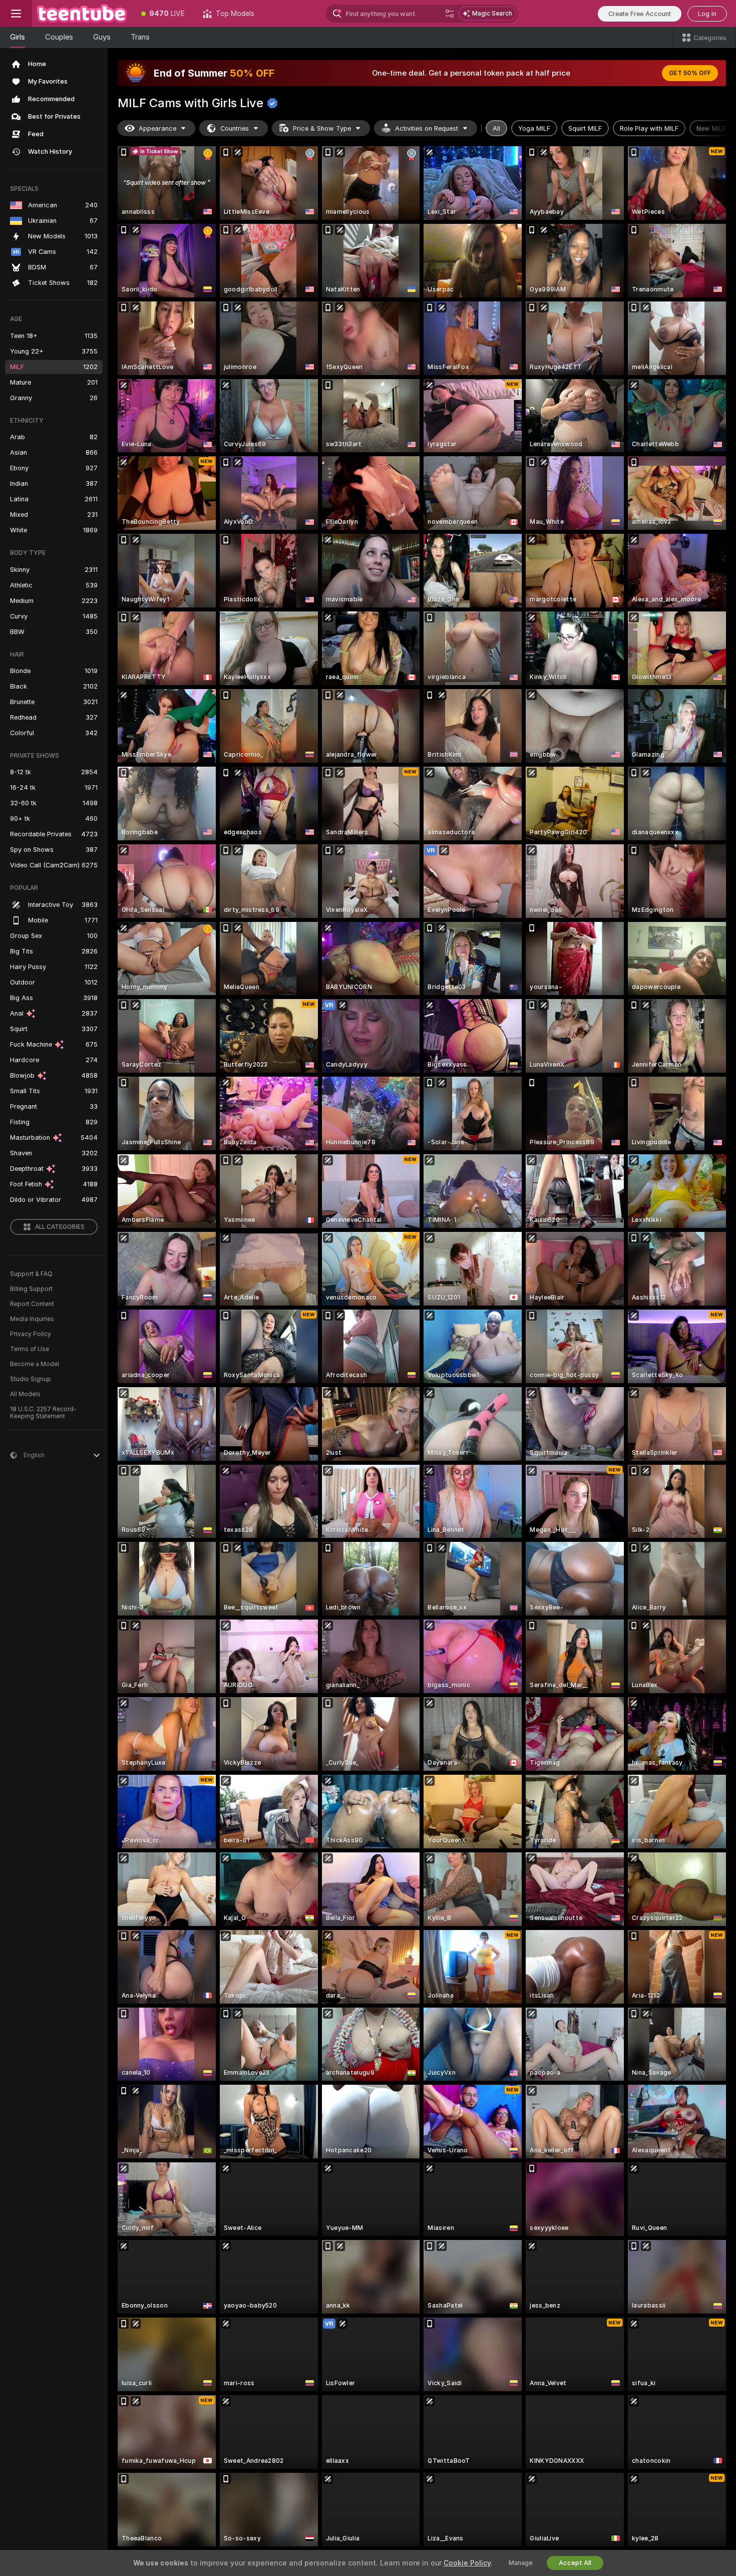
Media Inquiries (32, 1319)
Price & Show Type (322, 128)
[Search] (450, 14)
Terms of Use (30, 1349)
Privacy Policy (31, 1334)
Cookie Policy (467, 2563)
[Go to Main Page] (82, 14)
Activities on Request (427, 128)
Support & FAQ (31, 1274)
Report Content (32, 1304)
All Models (25, 1394)
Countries (235, 128)
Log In (707, 14)
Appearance (157, 128)
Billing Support (31, 1289)
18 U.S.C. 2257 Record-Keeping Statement (43, 1413)
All (496, 128)
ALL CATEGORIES (60, 1227)
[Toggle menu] (16, 14)
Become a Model (35, 1364)
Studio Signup (31, 1379)
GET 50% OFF (690, 73)
